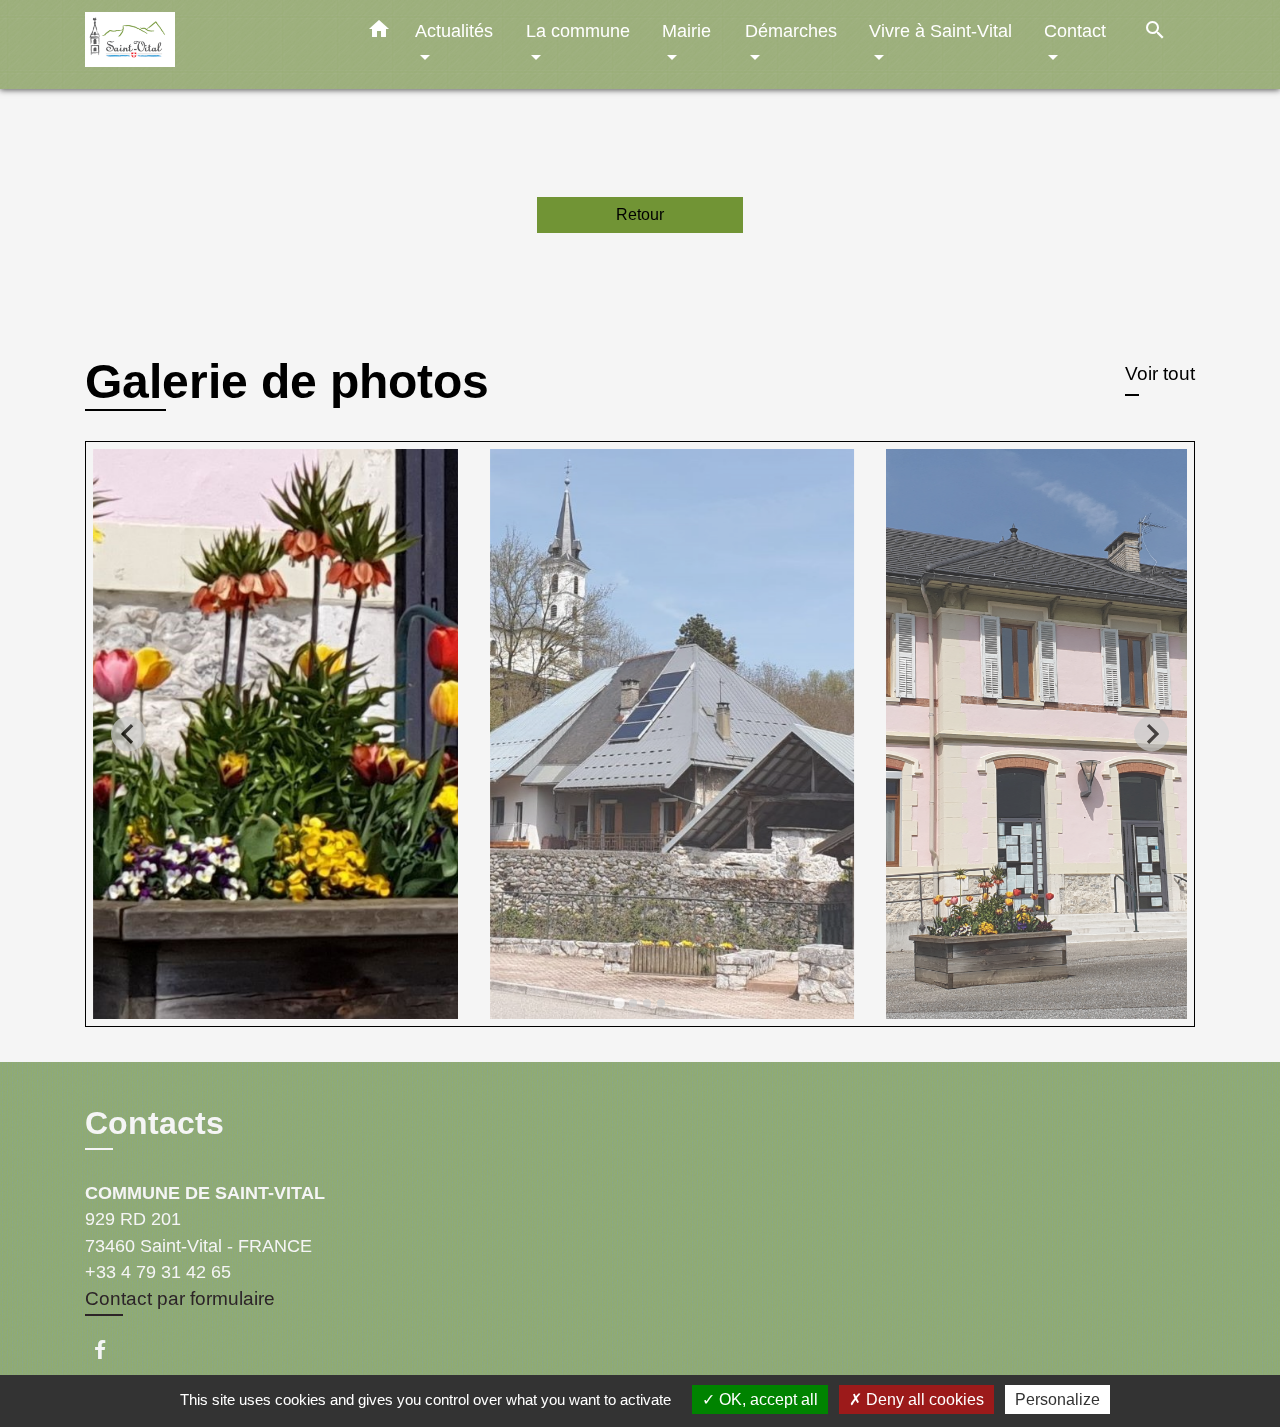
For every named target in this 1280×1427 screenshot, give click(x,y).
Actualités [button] (454, 30)
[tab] (618, 1002)
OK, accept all (766, 1399)
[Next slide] (1151, 733)
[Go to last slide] (128, 733)
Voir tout (1160, 373)
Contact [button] (1075, 30)
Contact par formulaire (180, 1298)
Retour (640, 214)
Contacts (154, 1123)
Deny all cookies (923, 1399)
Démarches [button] (791, 30)
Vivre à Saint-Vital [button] (940, 30)
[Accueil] (210, 44)
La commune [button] (578, 30)
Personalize (1057, 1399)
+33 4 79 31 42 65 (158, 1272)
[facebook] (109, 1349)
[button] (379, 33)
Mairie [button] (686, 30)
